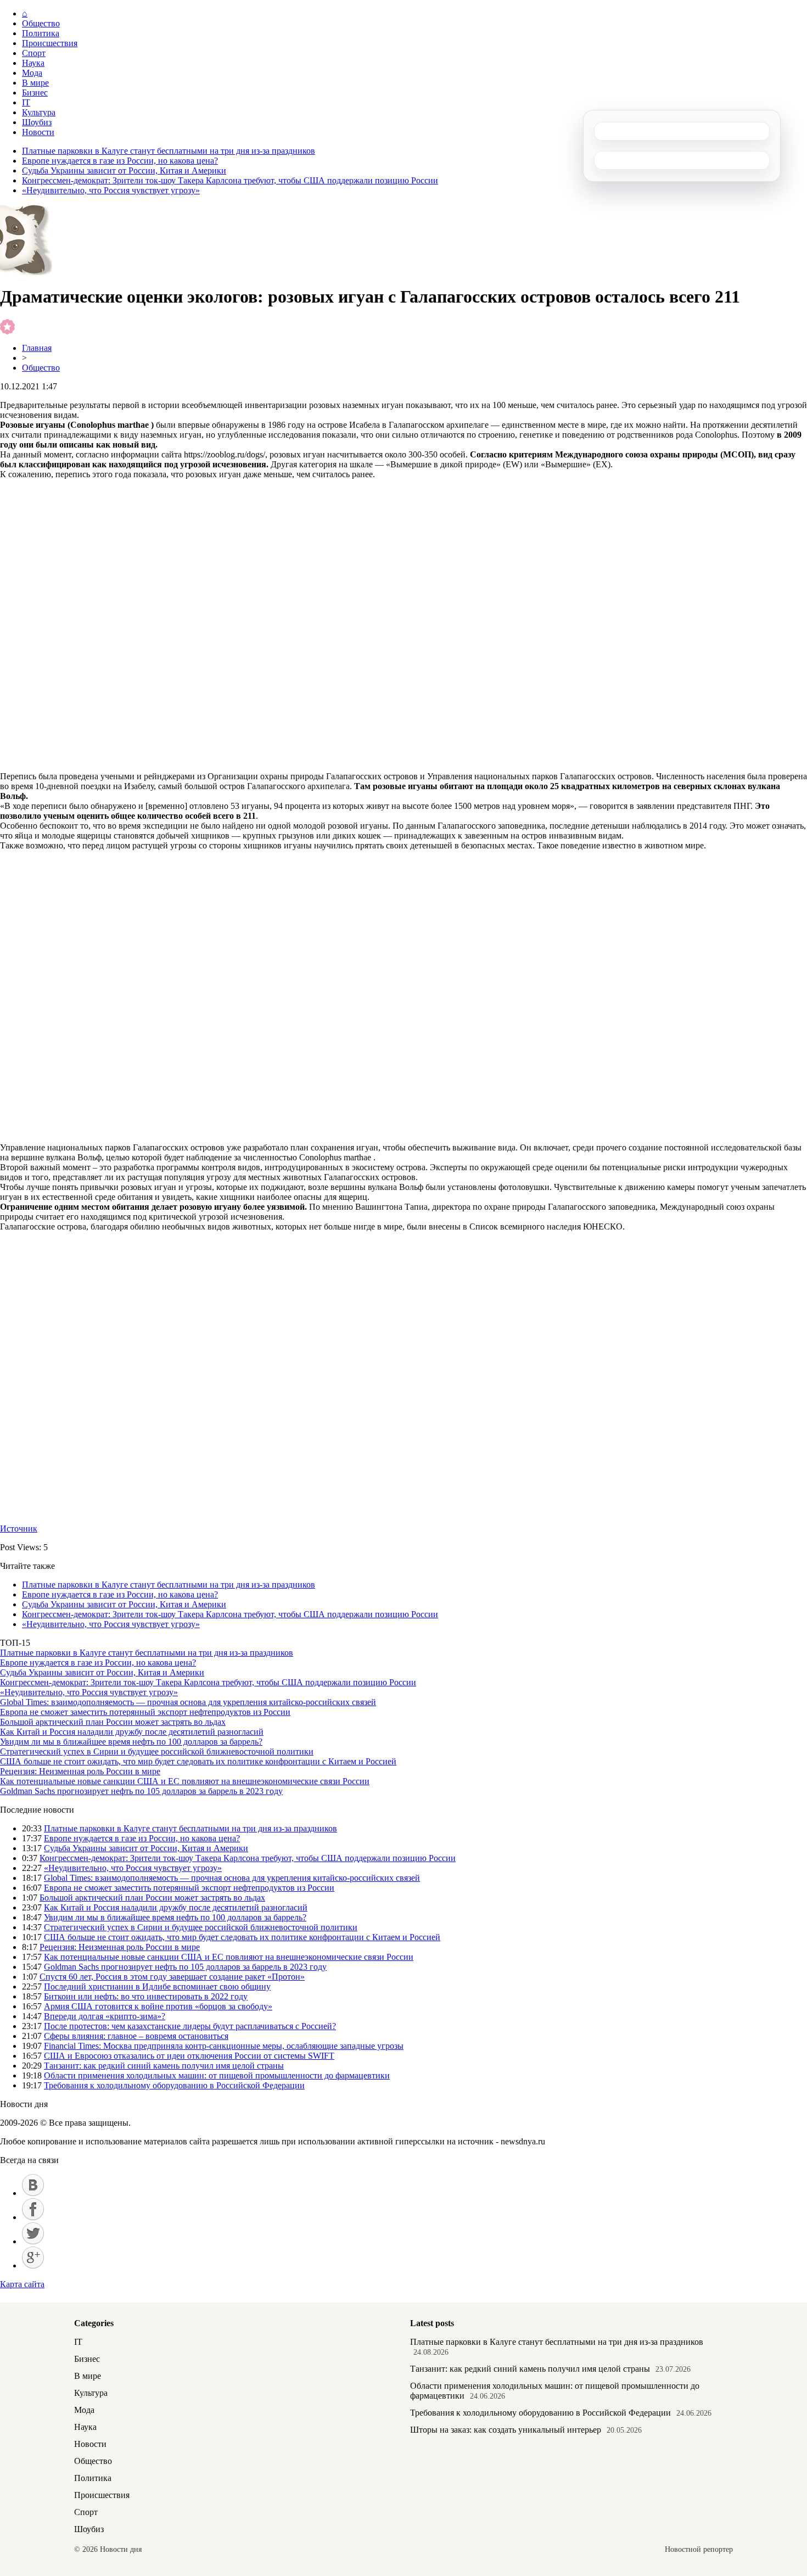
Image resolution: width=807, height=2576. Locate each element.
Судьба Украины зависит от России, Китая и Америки (124, 171)
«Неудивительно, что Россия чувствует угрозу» (111, 190)
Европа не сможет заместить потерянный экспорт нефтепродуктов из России (145, 1712)
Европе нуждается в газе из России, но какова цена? (120, 161)
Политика (41, 33)
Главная (37, 348)
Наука (33, 63)
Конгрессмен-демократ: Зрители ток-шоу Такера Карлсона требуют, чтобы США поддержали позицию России (230, 180)
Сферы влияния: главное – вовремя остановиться (136, 2036)
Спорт (34, 53)
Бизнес (35, 93)
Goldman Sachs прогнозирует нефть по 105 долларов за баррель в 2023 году (141, 1791)
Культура (39, 112)
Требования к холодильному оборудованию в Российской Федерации (174, 2085)
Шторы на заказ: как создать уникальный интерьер (506, 2430)
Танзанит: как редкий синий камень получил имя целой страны (164, 2066)
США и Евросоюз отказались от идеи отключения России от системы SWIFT (189, 2056)
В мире (35, 83)
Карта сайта (22, 2284)
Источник (19, 1529)
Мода (32, 73)
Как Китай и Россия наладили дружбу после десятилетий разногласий (132, 1732)
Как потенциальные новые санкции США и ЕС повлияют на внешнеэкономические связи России (185, 1781)
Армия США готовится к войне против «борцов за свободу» (158, 2006)
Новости (38, 132)
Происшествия (50, 43)
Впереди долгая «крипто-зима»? (105, 2016)
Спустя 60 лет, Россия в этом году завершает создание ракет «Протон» (172, 1977)
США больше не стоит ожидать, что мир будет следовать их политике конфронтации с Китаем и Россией (198, 1761)
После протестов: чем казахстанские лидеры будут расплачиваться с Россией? (190, 2026)
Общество (41, 23)
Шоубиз (37, 122)
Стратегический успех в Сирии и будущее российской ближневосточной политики (157, 1751)
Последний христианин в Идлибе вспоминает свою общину (157, 1987)
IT (26, 102)
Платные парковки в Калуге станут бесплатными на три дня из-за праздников (169, 151)
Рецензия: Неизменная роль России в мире (80, 1771)
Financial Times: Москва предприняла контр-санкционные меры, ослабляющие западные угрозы (224, 2046)
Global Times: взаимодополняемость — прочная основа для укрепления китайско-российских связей (188, 1702)
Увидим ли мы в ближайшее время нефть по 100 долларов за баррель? (131, 1742)
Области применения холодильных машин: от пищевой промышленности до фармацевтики (217, 2075)
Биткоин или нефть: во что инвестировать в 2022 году (146, 1996)
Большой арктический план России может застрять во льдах (113, 1722)
